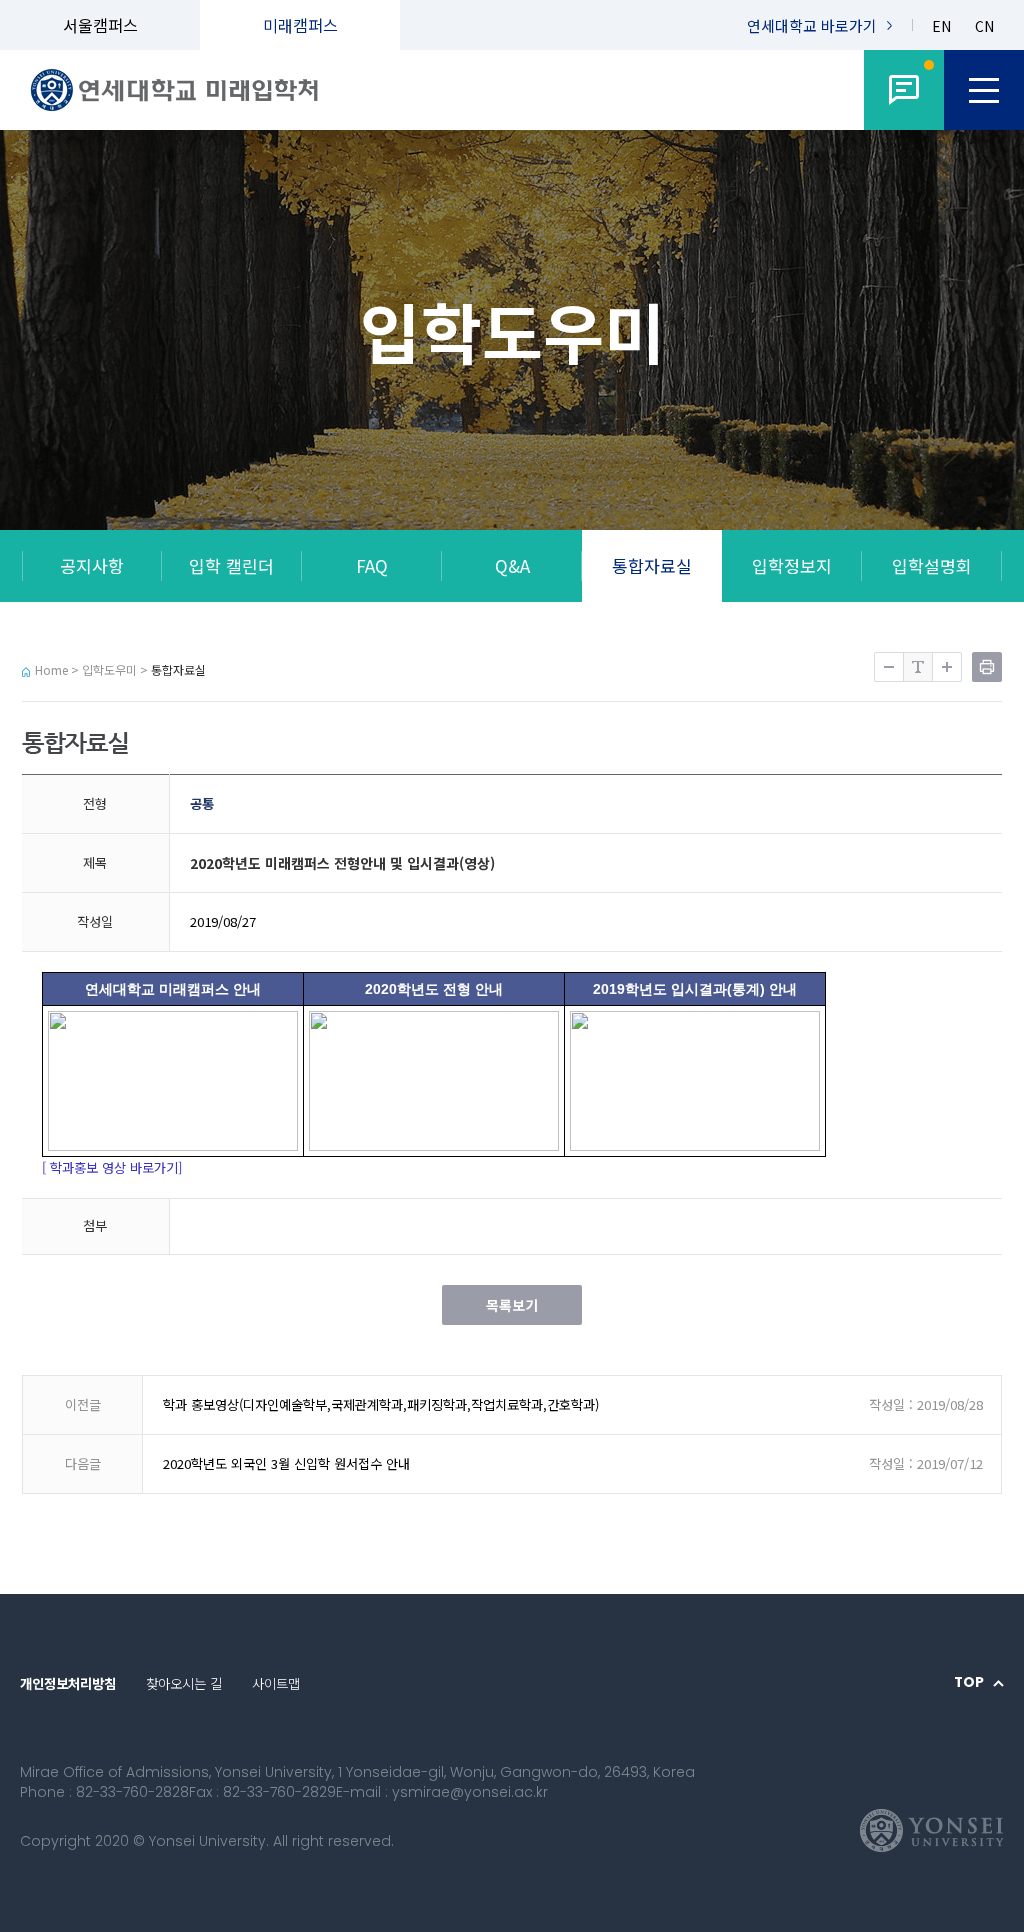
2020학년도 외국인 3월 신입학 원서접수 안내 (286, 1463)
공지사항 (92, 565)
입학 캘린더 (231, 565)
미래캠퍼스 (300, 25)
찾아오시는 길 (184, 1683)
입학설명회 (932, 565)
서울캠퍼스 (100, 25)
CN (984, 26)
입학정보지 (792, 565)
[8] (904, 90)
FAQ (372, 565)
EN (941, 26)
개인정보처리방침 (68, 1683)
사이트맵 (276, 1683)
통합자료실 (652, 565)
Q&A (512, 565)
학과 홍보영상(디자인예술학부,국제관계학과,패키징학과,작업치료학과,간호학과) (381, 1404)
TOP (969, 1683)
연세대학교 (812, 25)
